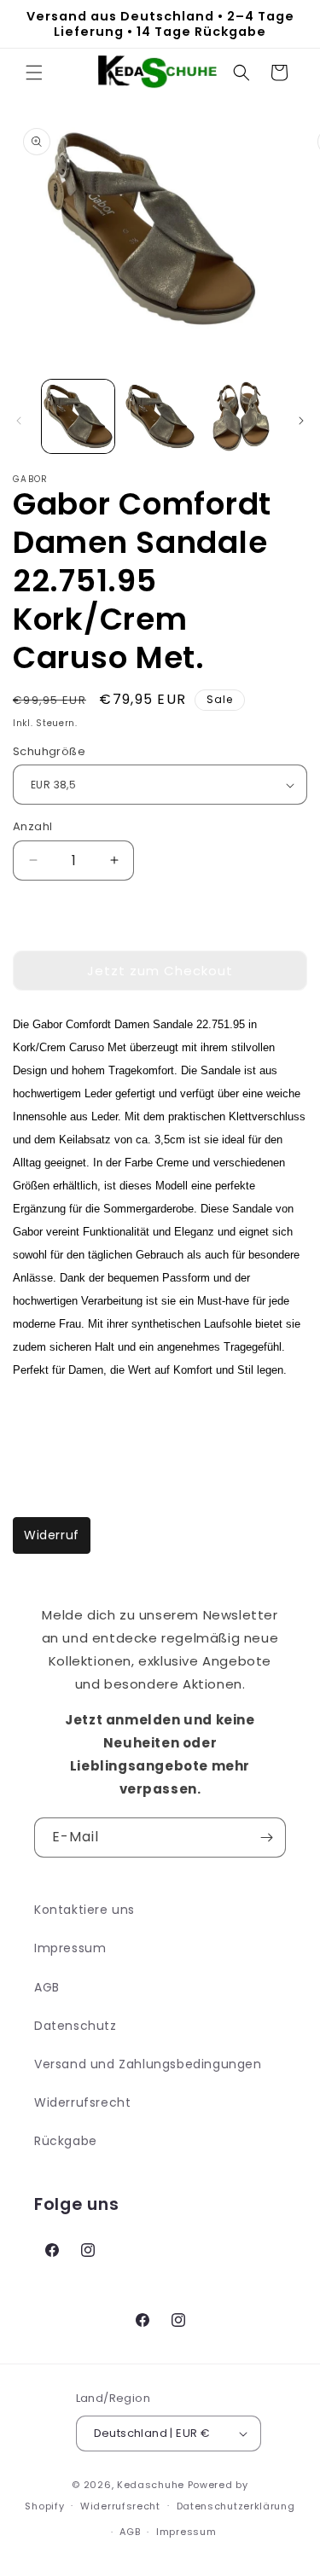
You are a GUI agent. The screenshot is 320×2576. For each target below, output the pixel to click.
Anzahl (32, 826)
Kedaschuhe (151, 2485)
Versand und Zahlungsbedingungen (148, 2064)
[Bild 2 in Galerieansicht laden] (159, 416)
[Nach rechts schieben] (301, 421)
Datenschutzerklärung (236, 2506)
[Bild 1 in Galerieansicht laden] (78, 416)
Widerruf (52, 1535)
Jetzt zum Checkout (160, 971)
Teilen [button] (49, 1420)
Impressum (70, 1948)
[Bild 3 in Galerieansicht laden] (241, 416)
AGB (47, 1987)
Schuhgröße (49, 751)
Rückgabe (66, 2141)
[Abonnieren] (266, 1838)
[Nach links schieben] (19, 421)
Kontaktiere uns (84, 1910)
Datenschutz (76, 2026)
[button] (34, 73)
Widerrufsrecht (82, 2102)
